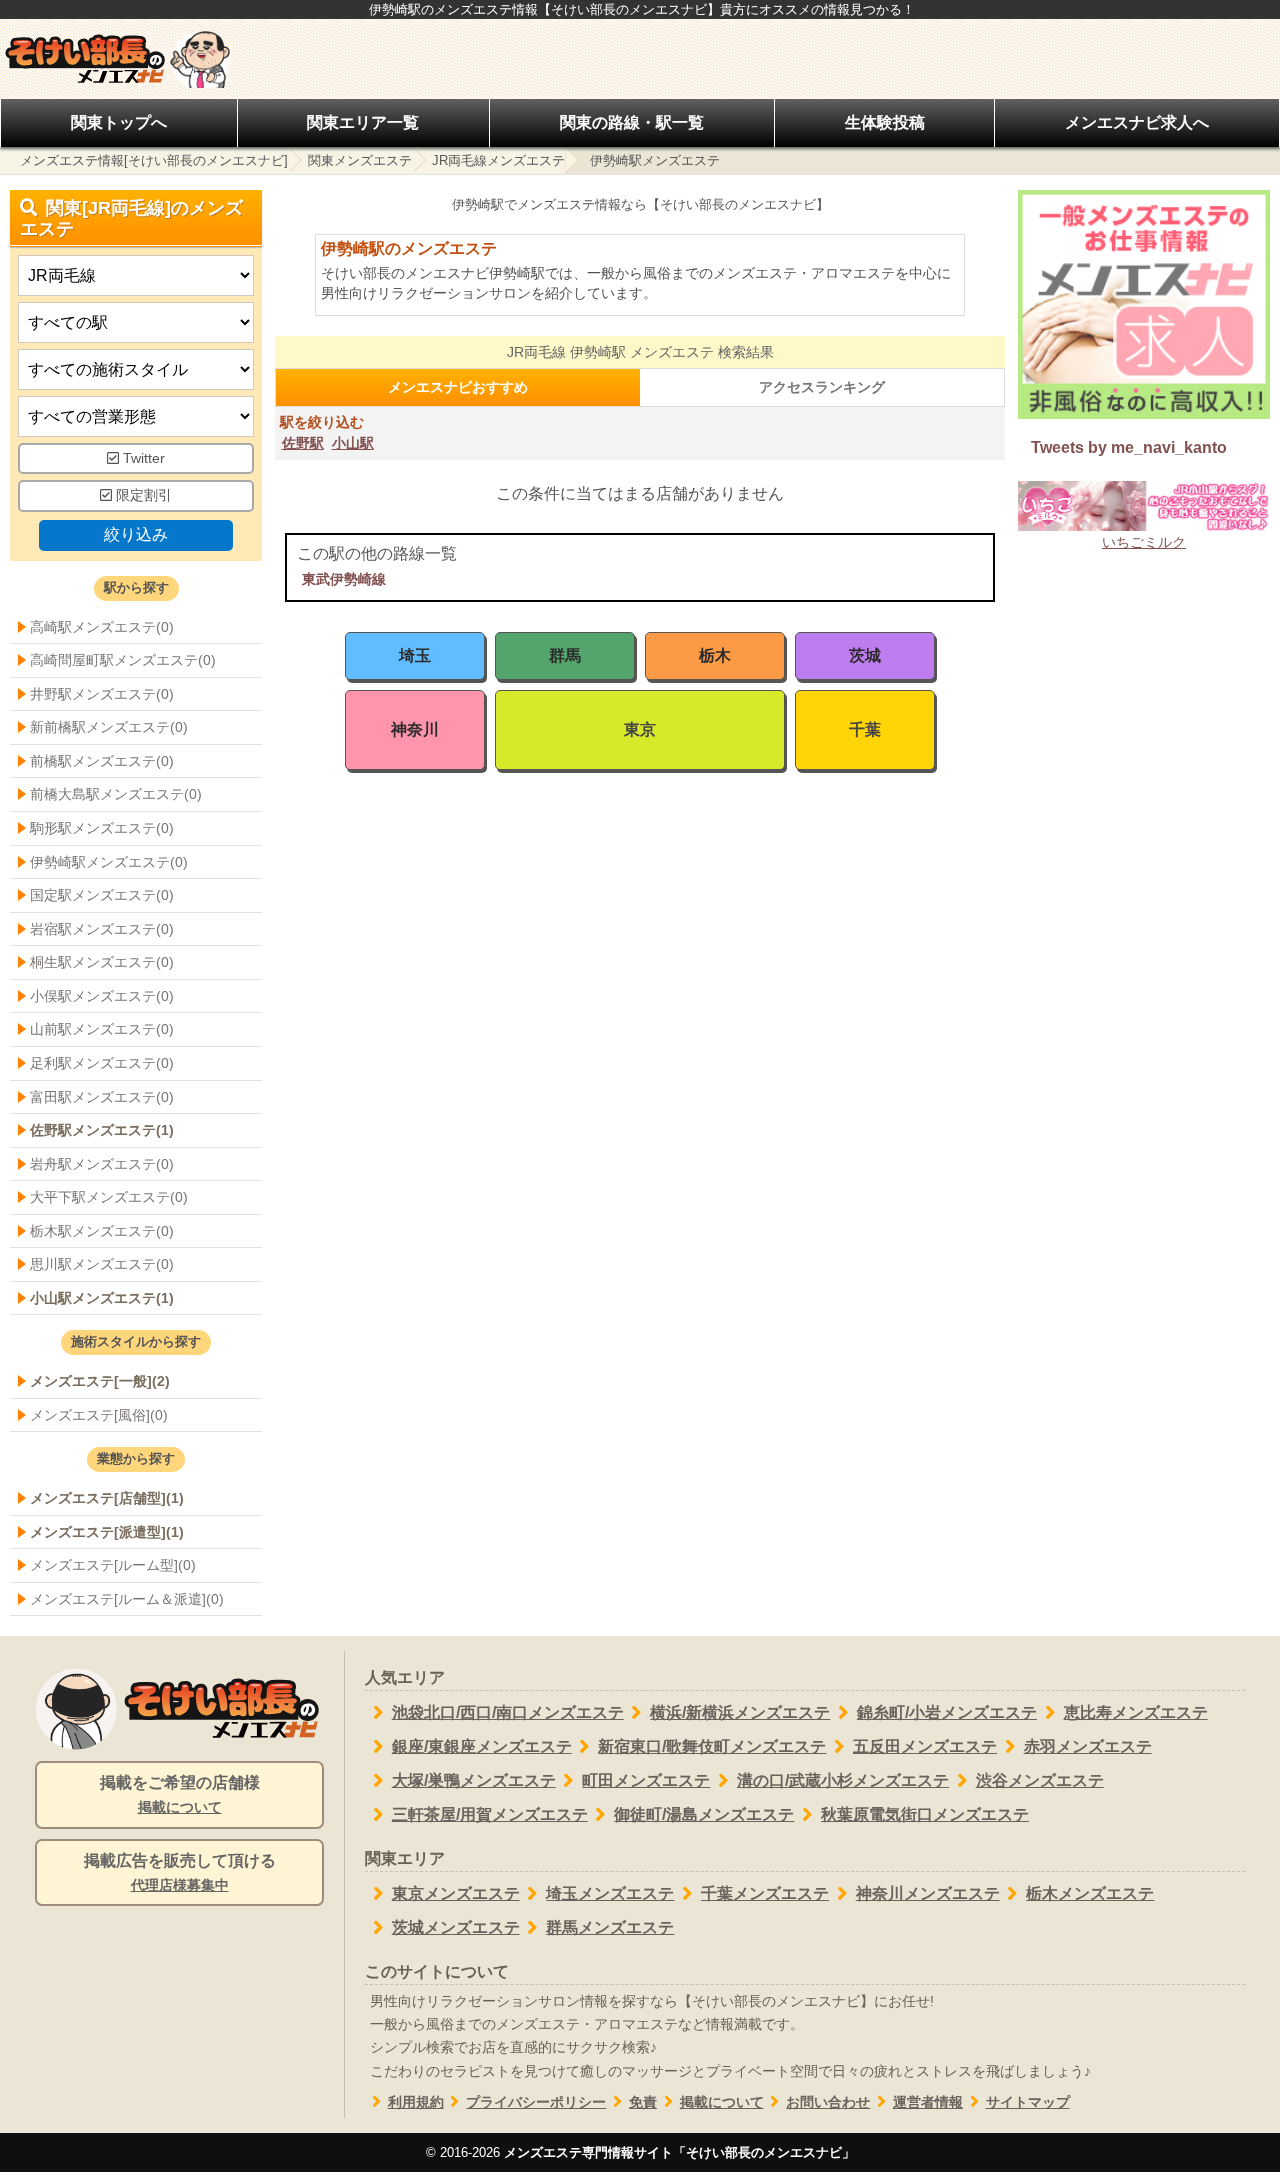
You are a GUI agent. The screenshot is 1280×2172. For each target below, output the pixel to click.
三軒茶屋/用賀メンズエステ (490, 1814)
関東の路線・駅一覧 (632, 122)
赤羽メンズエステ (1088, 1746)
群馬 (565, 655)
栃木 (715, 655)
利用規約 (416, 2102)
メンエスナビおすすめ (458, 387)
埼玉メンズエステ (610, 1893)
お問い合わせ (828, 2102)
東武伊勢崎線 (344, 579)
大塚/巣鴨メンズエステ (474, 1780)
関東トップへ (119, 122)
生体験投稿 (885, 122)
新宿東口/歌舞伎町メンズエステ (712, 1746)
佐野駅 (303, 443)
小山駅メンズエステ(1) (102, 1298)
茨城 (865, 655)
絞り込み (136, 534)
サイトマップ (1028, 2102)
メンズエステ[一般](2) (100, 1381)
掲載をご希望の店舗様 (180, 1794)
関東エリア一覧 (363, 122)
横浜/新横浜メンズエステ (740, 1712)
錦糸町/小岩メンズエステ (947, 1712)
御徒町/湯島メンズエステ (704, 1814)
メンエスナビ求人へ (1137, 122)
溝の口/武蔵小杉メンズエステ (843, 1780)
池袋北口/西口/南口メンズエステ (508, 1712)
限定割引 (142, 495)
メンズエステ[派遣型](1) (107, 1532)
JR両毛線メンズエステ (498, 160)
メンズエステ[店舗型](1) (107, 1498)
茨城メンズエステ (456, 1927)
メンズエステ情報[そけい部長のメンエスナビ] (154, 160)
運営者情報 (928, 2102)
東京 (640, 729)
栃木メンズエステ (1090, 1893)
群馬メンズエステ (610, 1927)
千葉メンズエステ (765, 1893)
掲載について (722, 2102)
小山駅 (353, 443)
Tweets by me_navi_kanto (1129, 447)
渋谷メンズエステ (1040, 1780)
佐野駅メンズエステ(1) (102, 1130)
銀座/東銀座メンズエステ (482, 1746)
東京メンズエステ (456, 1893)
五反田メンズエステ (925, 1746)
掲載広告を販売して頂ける (180, 1872)
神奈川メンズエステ (928, 1893)
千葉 (865, 729)
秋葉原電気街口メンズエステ (925, 1814)
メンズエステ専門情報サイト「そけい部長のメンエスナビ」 (679, 2152)
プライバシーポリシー (536, 2102)
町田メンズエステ (646, 1780)
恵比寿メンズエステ (1136, 1712)
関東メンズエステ (360, 160)
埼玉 (415, 655)
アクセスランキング (822, 387)
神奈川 (415, 729)
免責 (643, 2102)
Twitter (142, 458)
